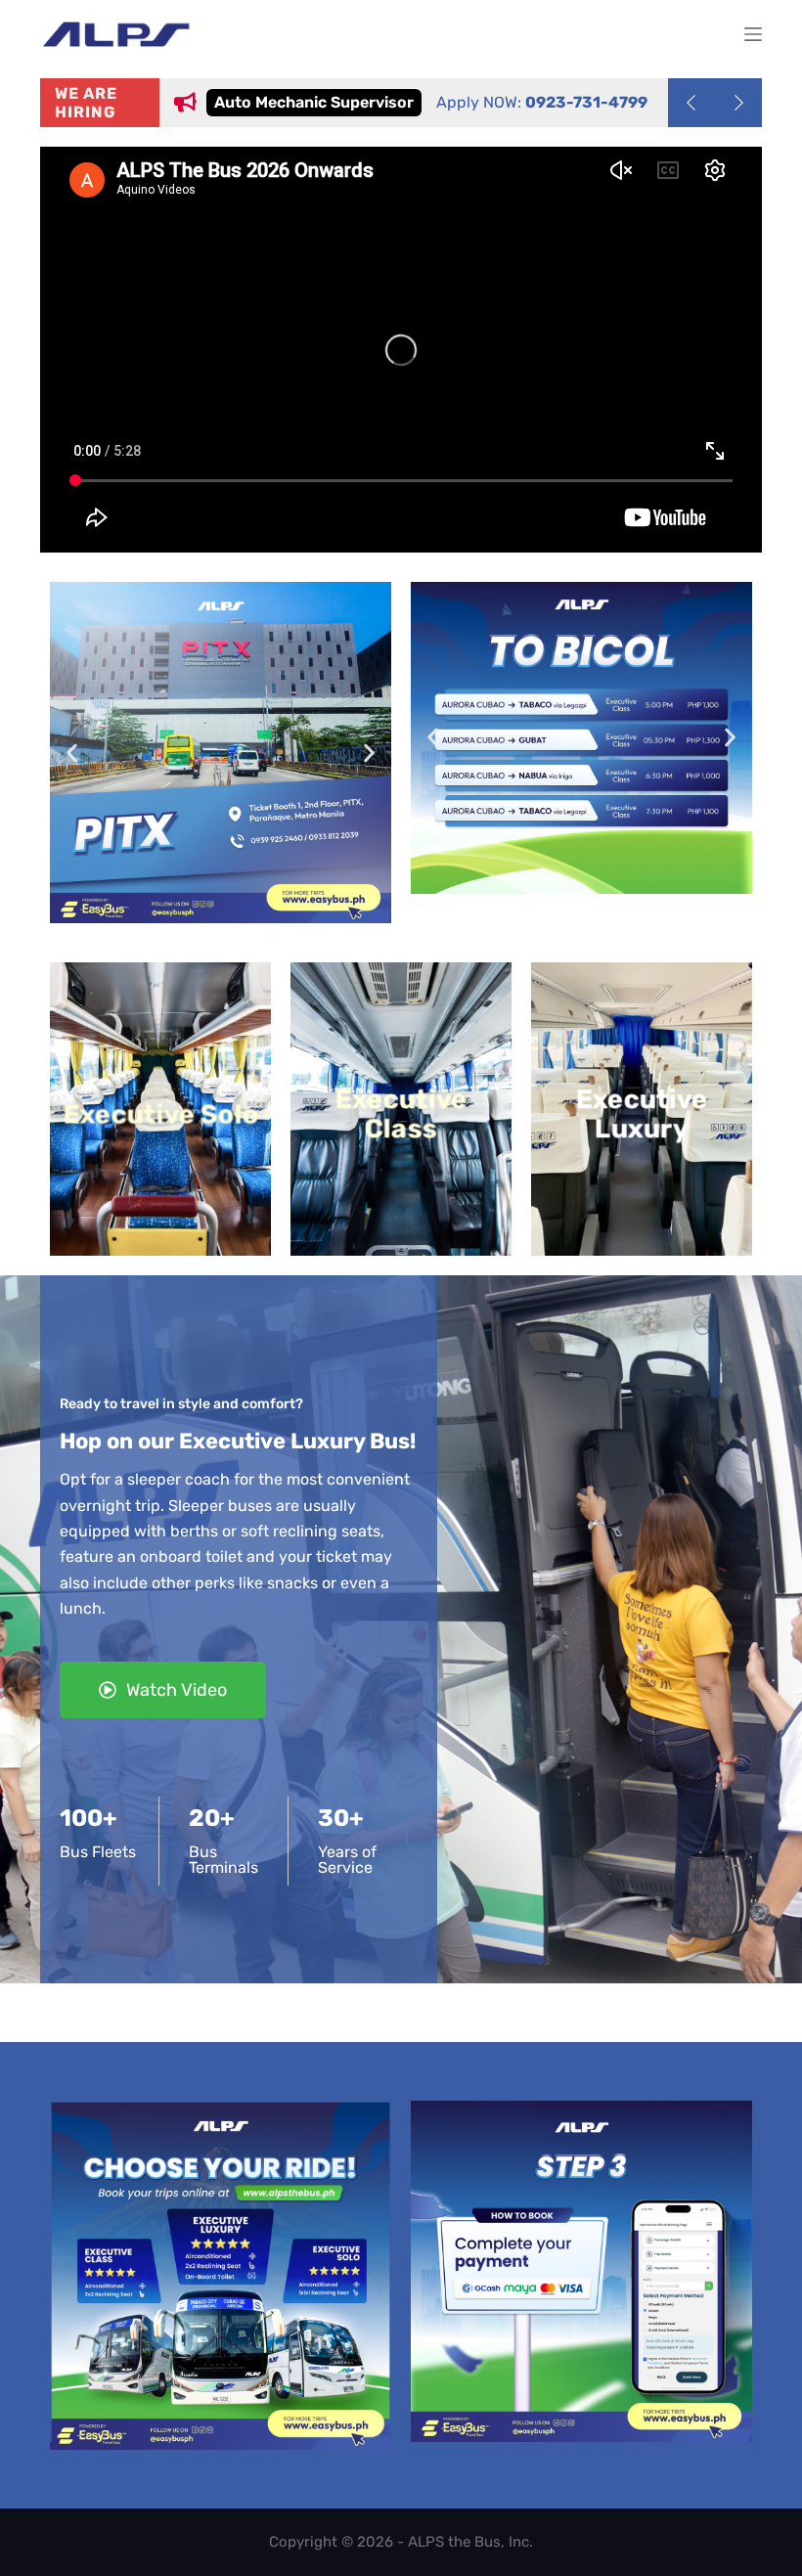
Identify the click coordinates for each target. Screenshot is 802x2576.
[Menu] (753, 34)
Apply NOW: (455, 102)
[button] (72, 753)
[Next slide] (738, 103)
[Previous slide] (691, 103)
